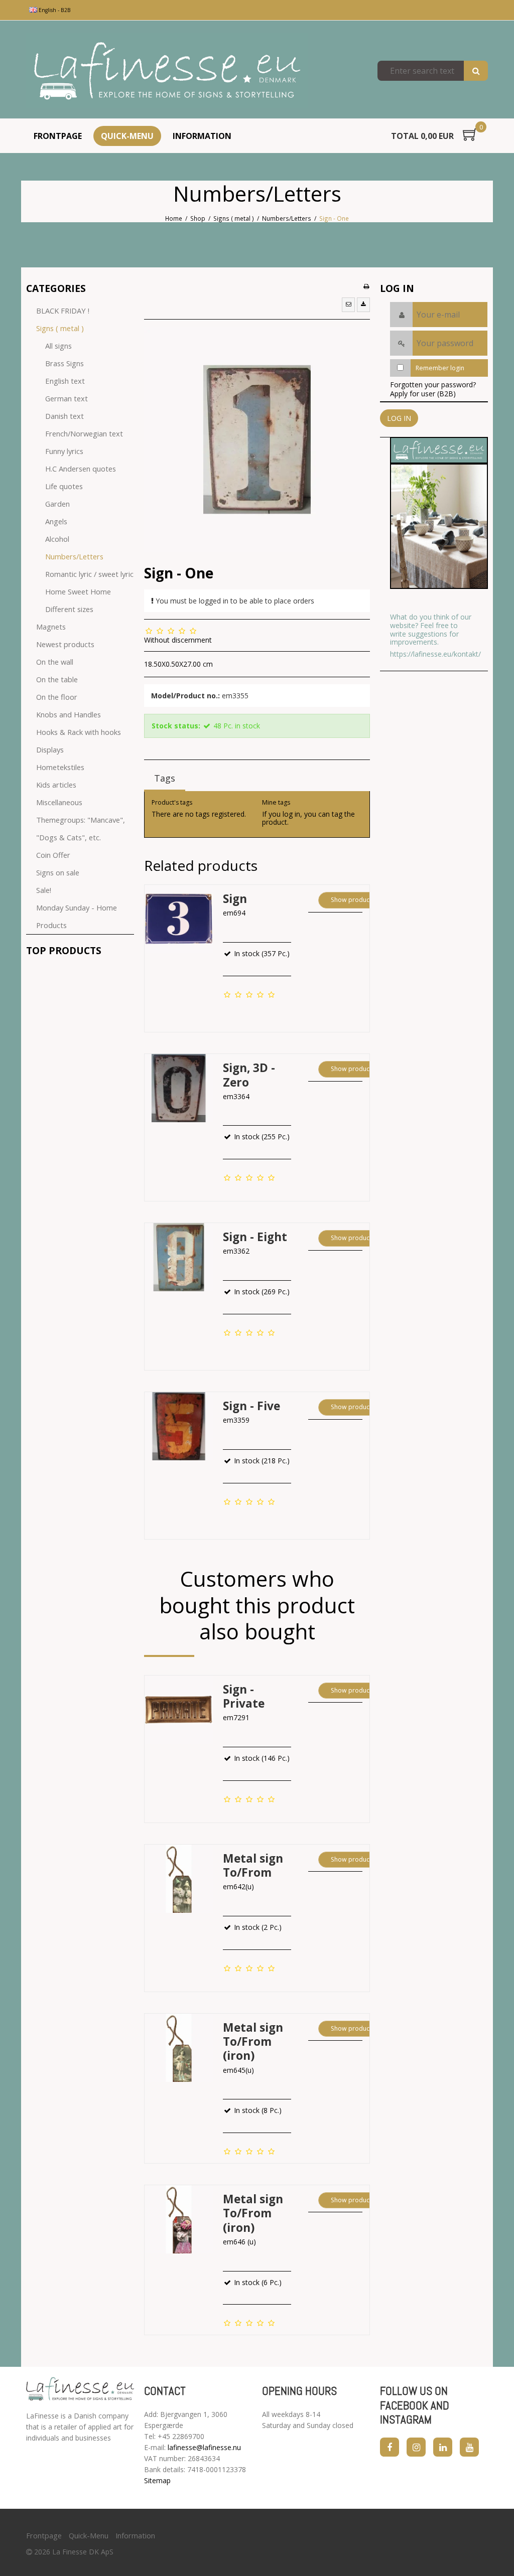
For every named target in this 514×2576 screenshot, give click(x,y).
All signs (58, 346)
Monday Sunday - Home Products (77, 916)
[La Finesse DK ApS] (167, 71)
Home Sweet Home (78, 591)
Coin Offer (53, 855)
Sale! (44, 890)
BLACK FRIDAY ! (63, 311)
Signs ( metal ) (60, 328)
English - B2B (54, 10)
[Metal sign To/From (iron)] (179, 2048)
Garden (57, 504)
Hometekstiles (60, 767)
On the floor (57, 697)
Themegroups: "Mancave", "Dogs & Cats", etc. (81, 828)
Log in (399, 418)
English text (65, 381)
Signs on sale (58, 872)
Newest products (65, 644)
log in (291, 814)
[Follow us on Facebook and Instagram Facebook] (390, 2447)
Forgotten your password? (433, 385)
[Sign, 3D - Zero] (179, 1088)
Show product (351, 900)
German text (67, 398)
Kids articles (56, 785)
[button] (348, 305)
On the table (57, 679)
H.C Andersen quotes (81, 469)
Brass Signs (65, 363)
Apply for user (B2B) (423, 394)
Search (476, 71)
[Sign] (179, 919)
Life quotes (64, 486)
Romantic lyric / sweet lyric (89, 574)
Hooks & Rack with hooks (79, 732)
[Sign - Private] (179, 1710)
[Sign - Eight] (179, 1257)
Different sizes (69, 609)
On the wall (55, 662)
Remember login (440, 368)
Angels (56, 521)
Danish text (65, 416)
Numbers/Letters (74, 556)
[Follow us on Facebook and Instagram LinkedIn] (443, 2447)
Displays (50, 749)
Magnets (51, 627)
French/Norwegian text (84, 433)
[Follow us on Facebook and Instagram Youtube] (469, 2447)
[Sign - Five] (179, 1426)
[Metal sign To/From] (179, 1879)
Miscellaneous (59, 802)
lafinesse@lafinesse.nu (204, 2447)
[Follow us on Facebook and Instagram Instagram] (416, 2447)
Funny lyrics (64, 451)
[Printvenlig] (366, 286)
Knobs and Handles (69, 714)
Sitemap (157, 2480)
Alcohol (57, 539)
